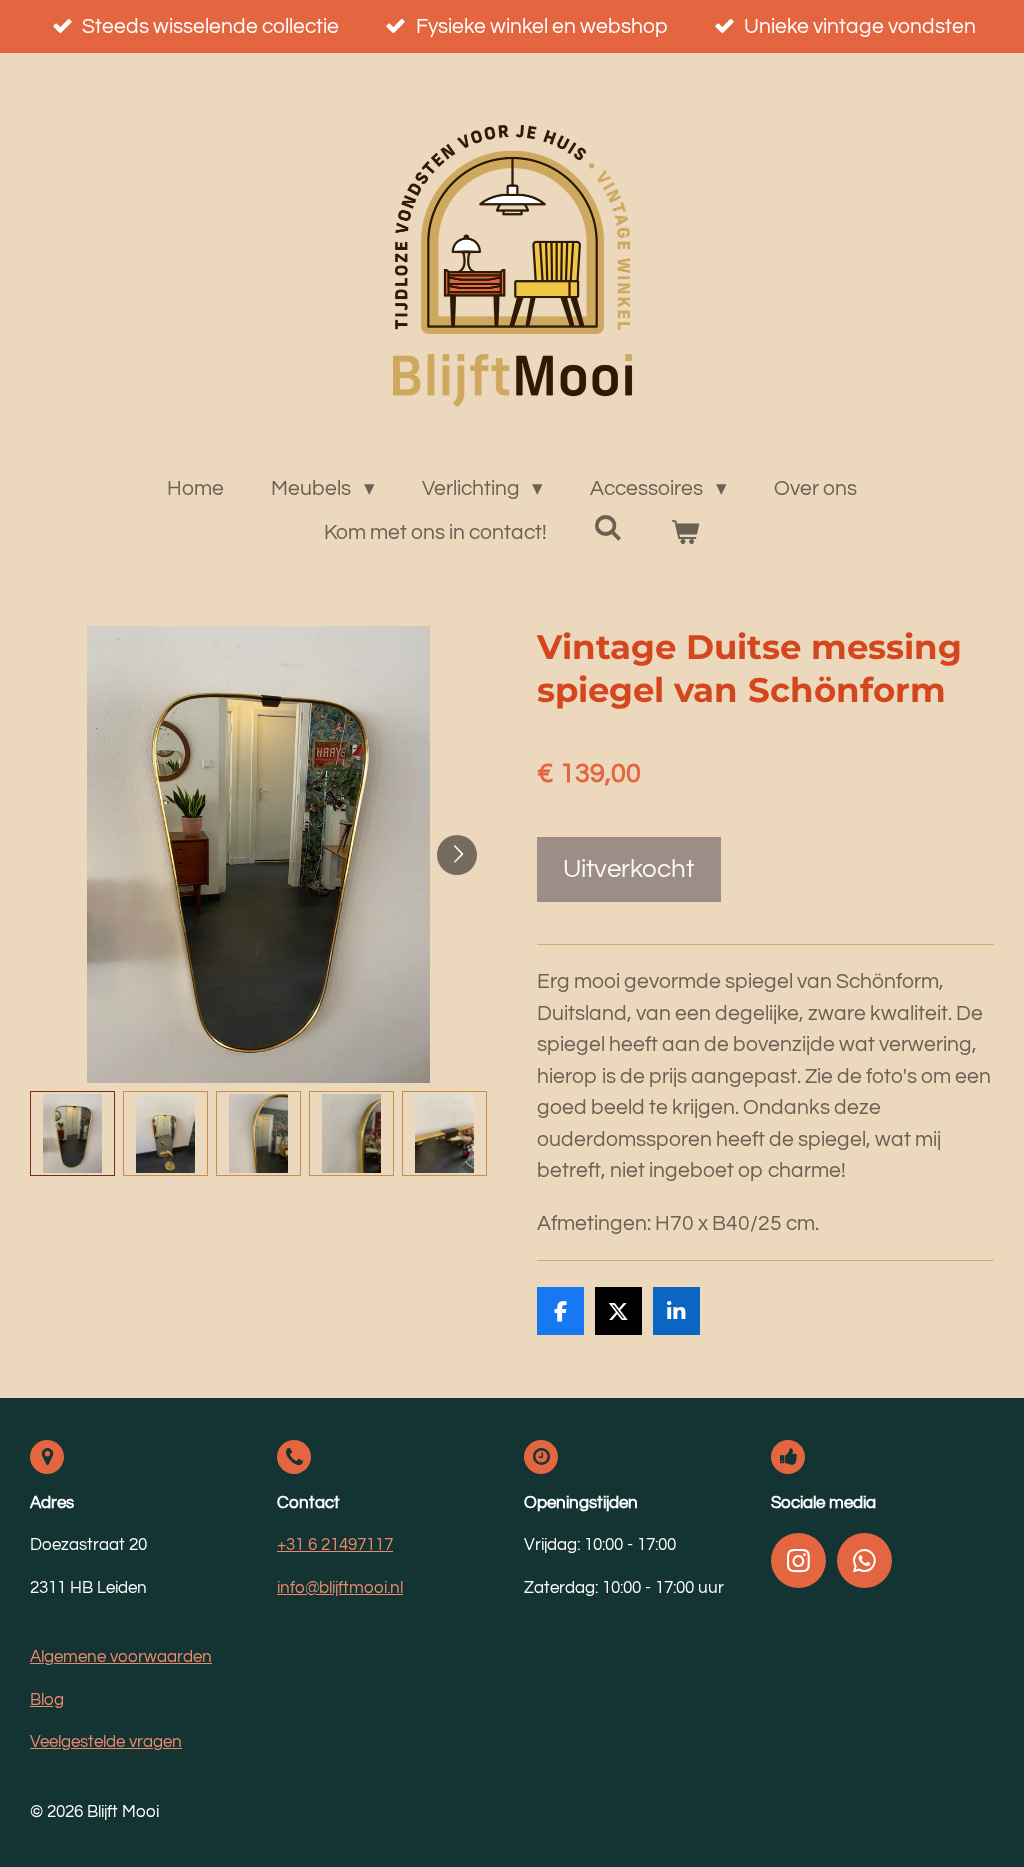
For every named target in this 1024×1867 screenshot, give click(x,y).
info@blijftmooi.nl (340, 1588)
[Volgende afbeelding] (457, 855)
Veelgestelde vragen (106, 1742)
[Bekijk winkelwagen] (685, 533)
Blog (47, 1700)
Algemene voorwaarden (121, 1657)
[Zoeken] (608, 528)
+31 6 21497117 (335, 1545)
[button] (72, 1133)
